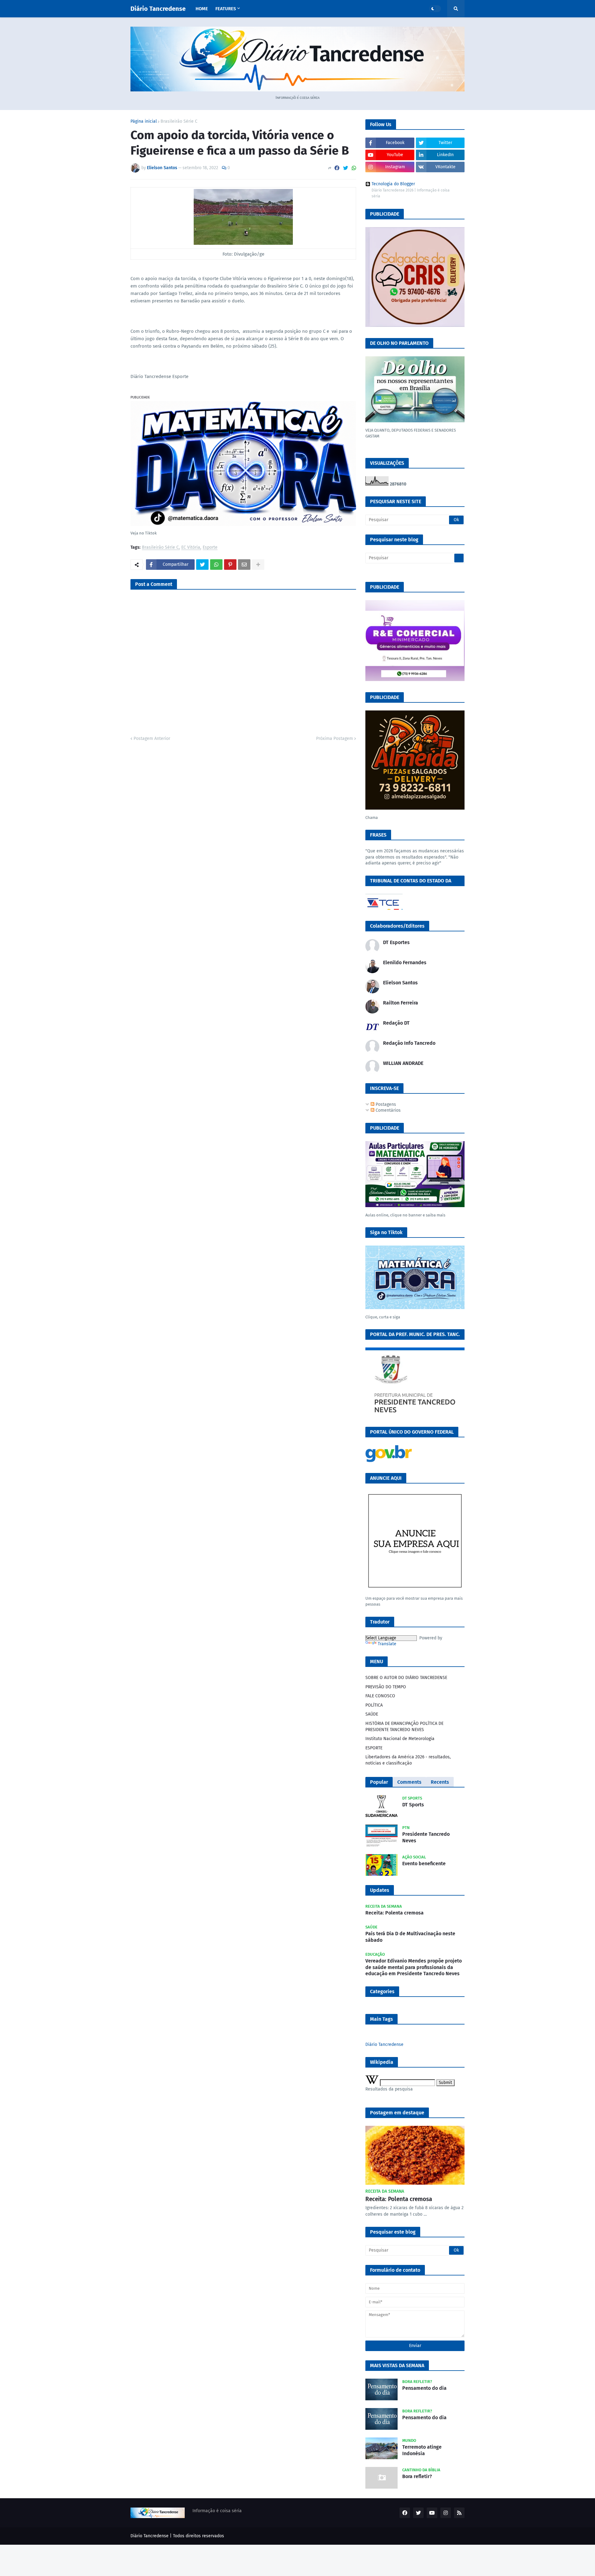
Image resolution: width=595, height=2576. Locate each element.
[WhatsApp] (354, 168)
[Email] (244, 565)
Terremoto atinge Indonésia (422, 2450)
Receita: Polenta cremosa (394, 1913)
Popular (379, 1782)
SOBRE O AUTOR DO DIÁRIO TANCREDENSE (406, 1678)
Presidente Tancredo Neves (426, 1837)
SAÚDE (372, 1714)
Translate (387, 1644)
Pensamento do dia (424, 2388)
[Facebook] (337, 168)
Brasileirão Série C (179, 121)
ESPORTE (374, 1748)
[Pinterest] (230, 565)
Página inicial (144, 121)
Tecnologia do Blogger (393, 184)
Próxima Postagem (335, 739)
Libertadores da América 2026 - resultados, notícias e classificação (408, 1760)
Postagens (385, 1104)
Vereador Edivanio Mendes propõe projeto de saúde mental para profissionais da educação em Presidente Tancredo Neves (414, 1967)
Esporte (210, 548)
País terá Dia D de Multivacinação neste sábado (410, 1937)
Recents (440, 1782)
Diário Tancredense (158, 9)
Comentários (388, 1110)
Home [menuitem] (202, 9)
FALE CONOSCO (380, 1696)
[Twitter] (346, 168)
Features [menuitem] (226, 9)
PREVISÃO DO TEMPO (386, 1687)
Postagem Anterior (152, 739)
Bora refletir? (417, 2476)
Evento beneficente (424, 1864)
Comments (409, 1782)
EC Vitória (191, 548)
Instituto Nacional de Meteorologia (400, 1739)
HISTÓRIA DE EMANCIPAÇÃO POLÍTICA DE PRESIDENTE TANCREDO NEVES (404, 1727)
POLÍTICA (374, 1705)
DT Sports (413, 1805)
